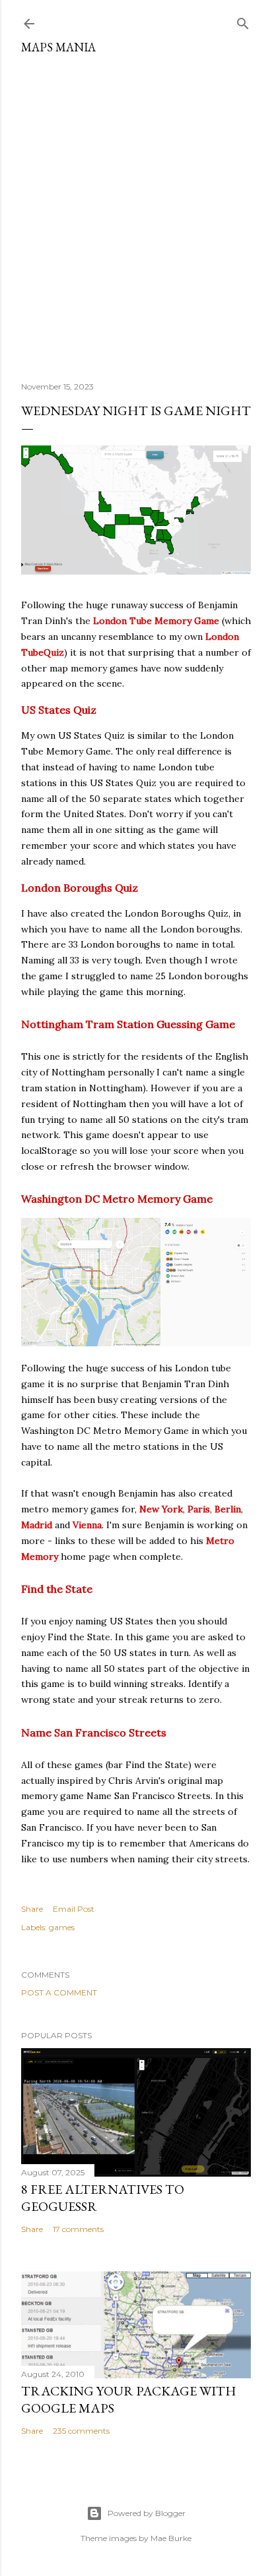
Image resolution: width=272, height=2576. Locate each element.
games (62, 1927)
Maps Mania (58, 47)
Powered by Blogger (147, 2513)
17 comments (78, 2229)
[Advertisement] (136, 213)
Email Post (74, 1909)
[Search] (243, 21)
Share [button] (32, 1909)
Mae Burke (171, 2538)
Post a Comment (59, 1992)
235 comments (81, 2431)
